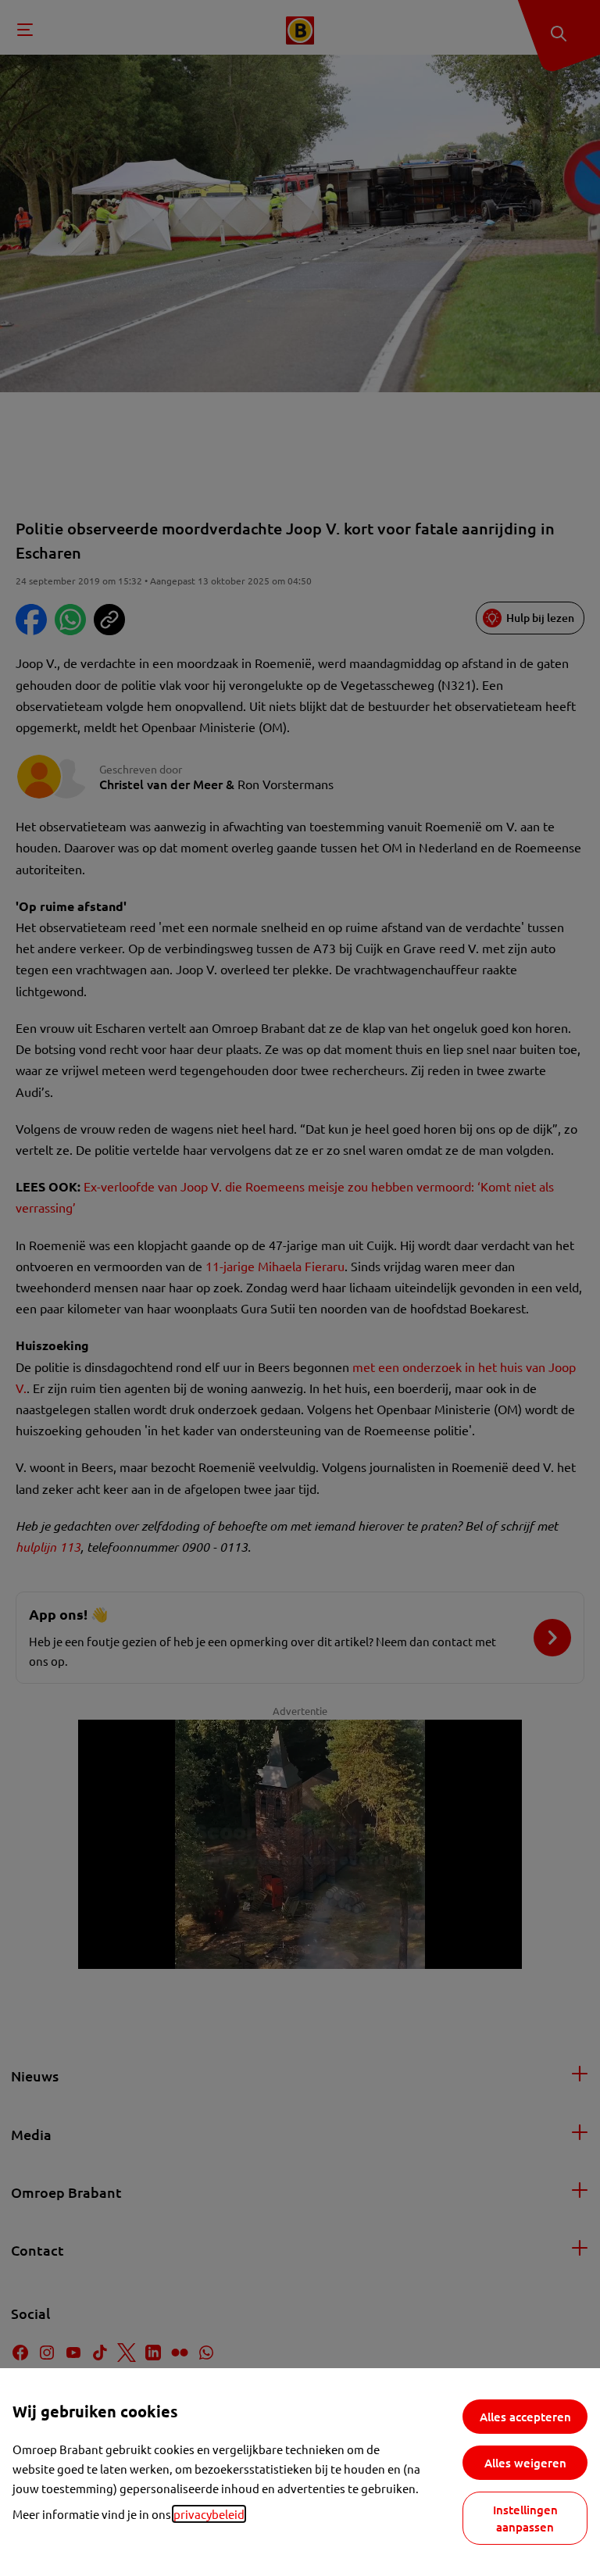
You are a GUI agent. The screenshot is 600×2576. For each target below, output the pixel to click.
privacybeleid (209, 2514)
